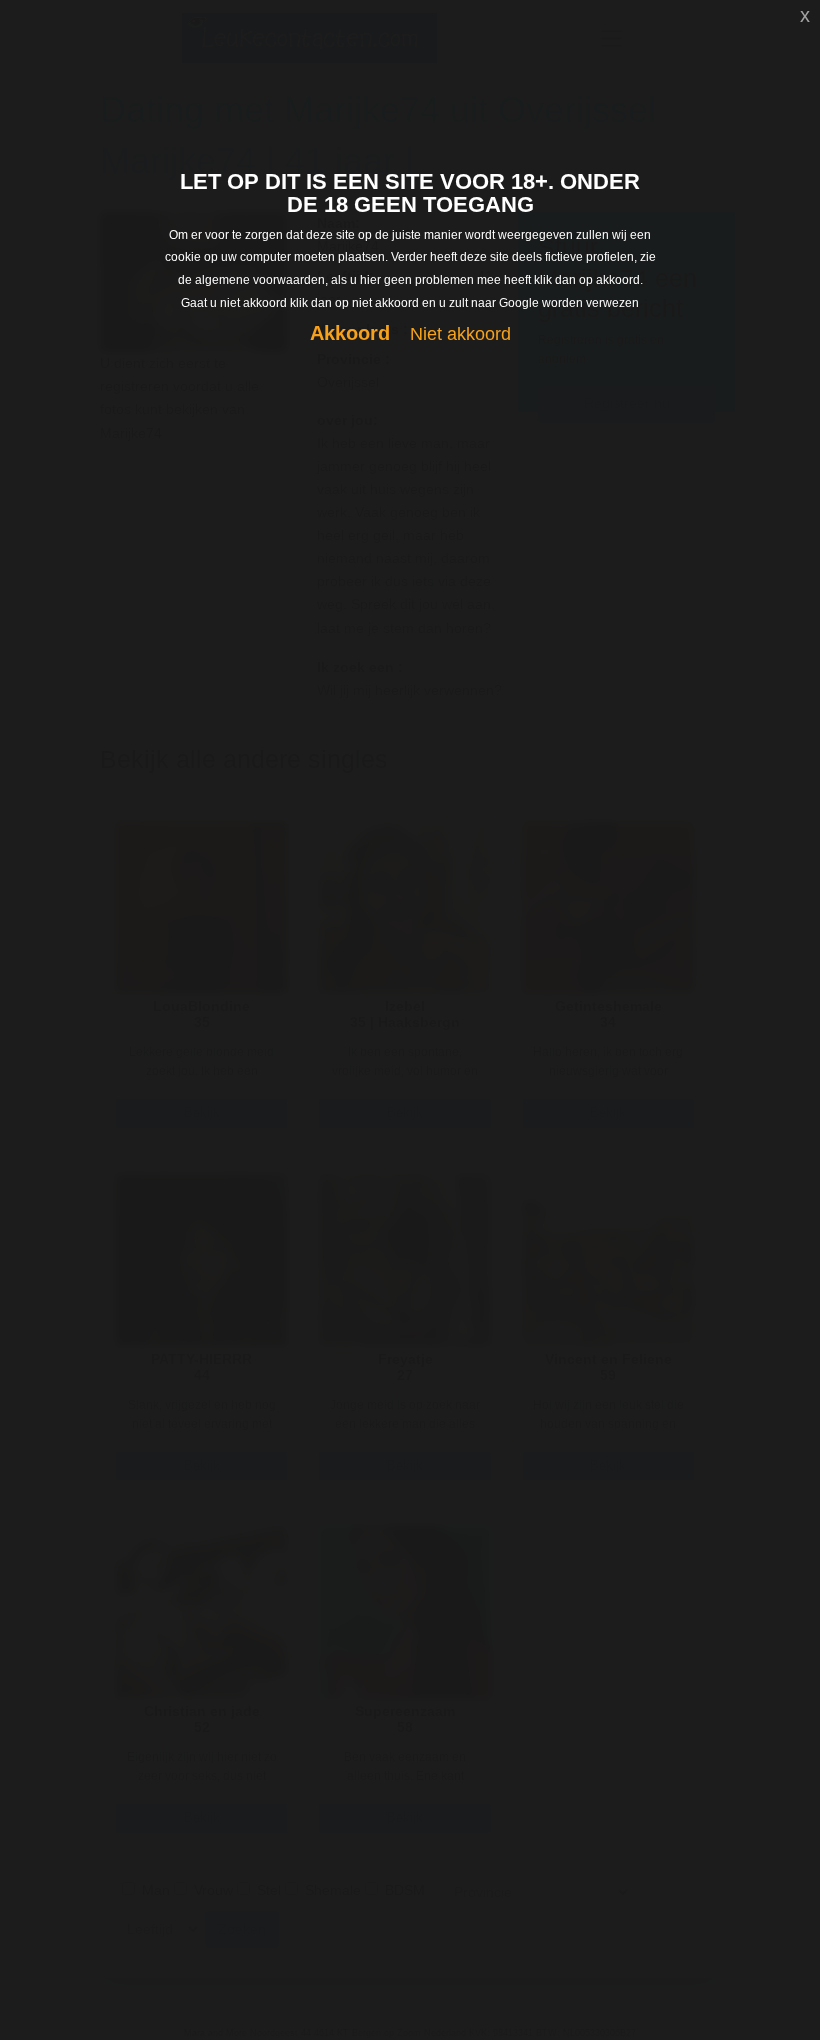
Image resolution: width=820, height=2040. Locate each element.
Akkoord (350, 333)
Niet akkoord (460, 334)
